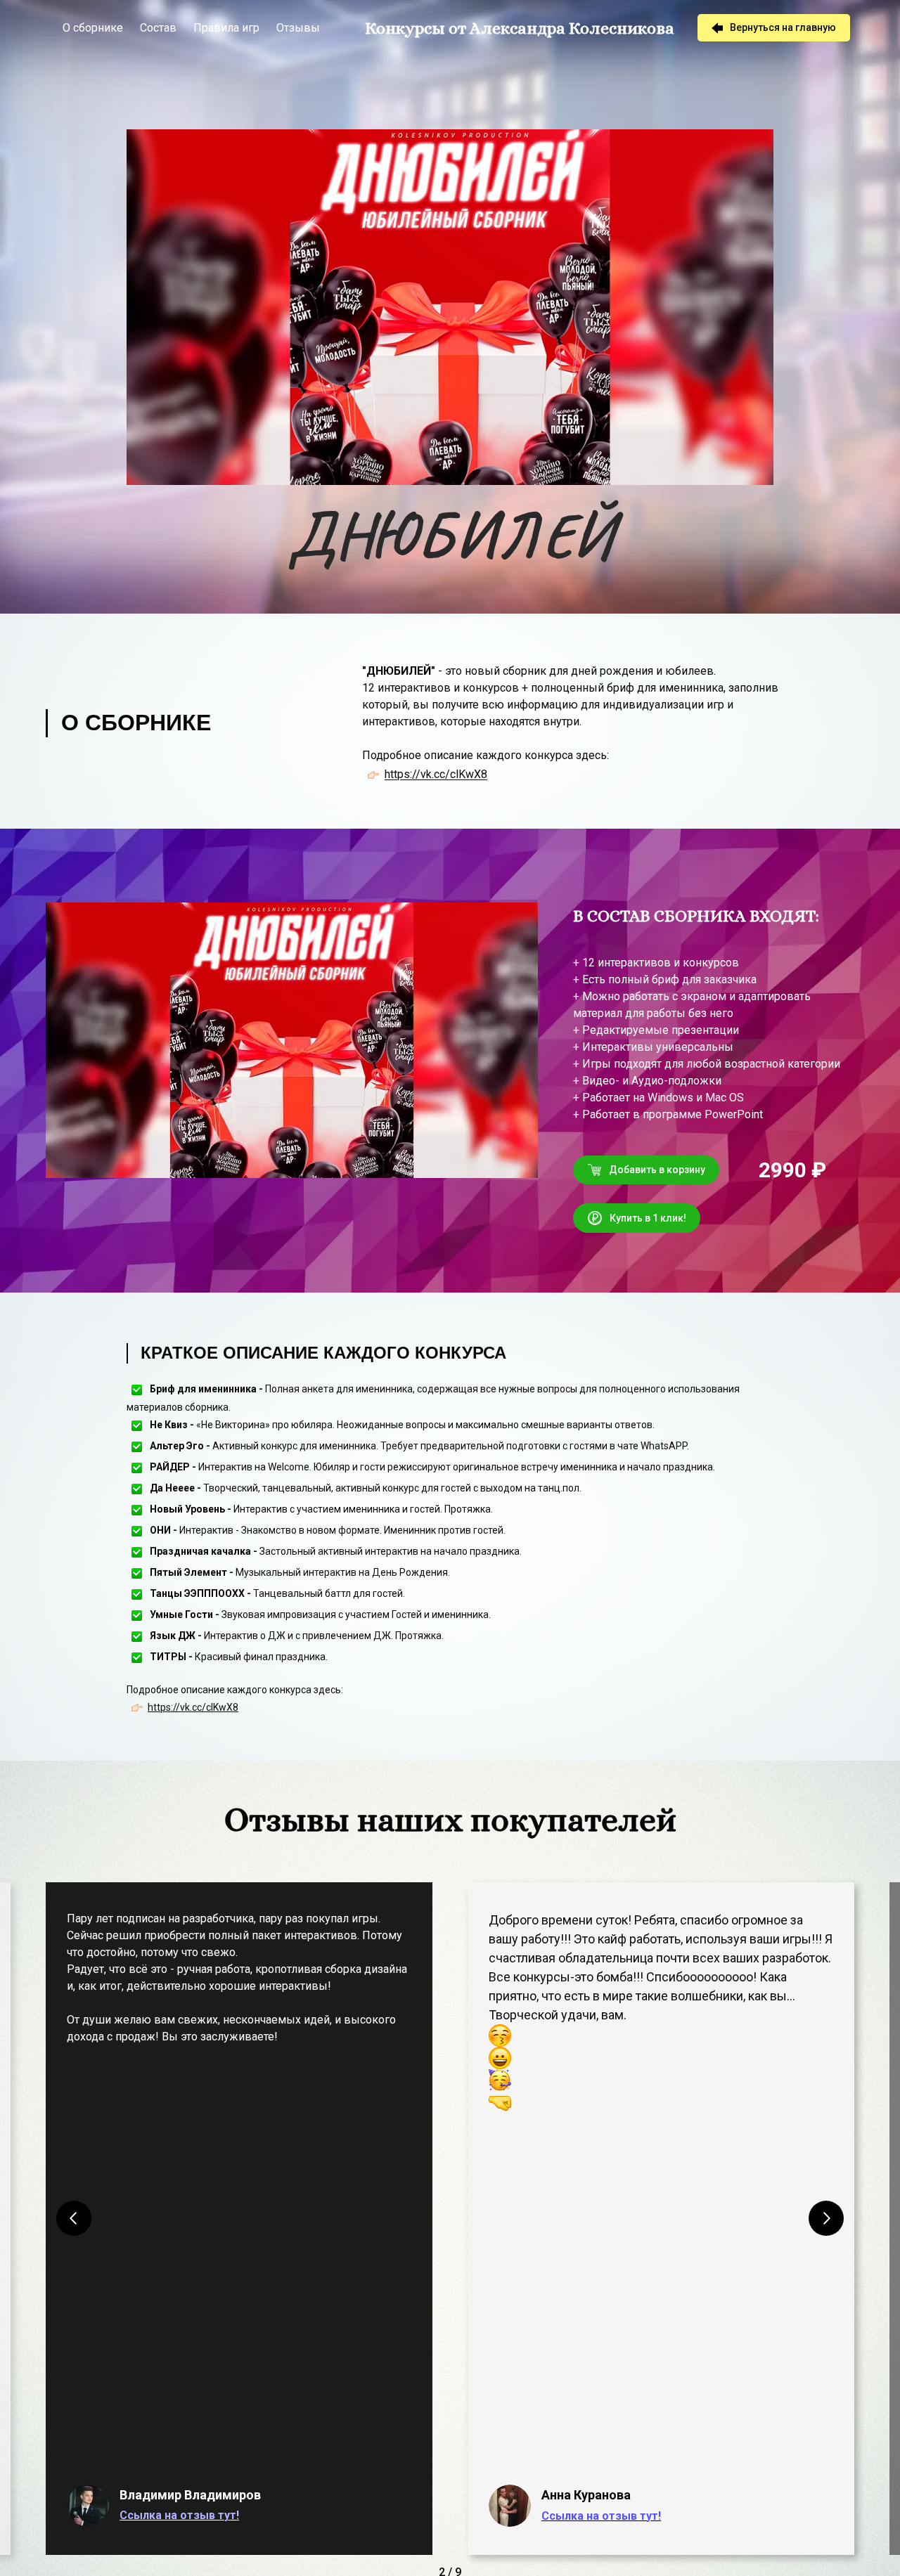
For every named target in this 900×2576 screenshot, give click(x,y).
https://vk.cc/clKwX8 (436, 775)
